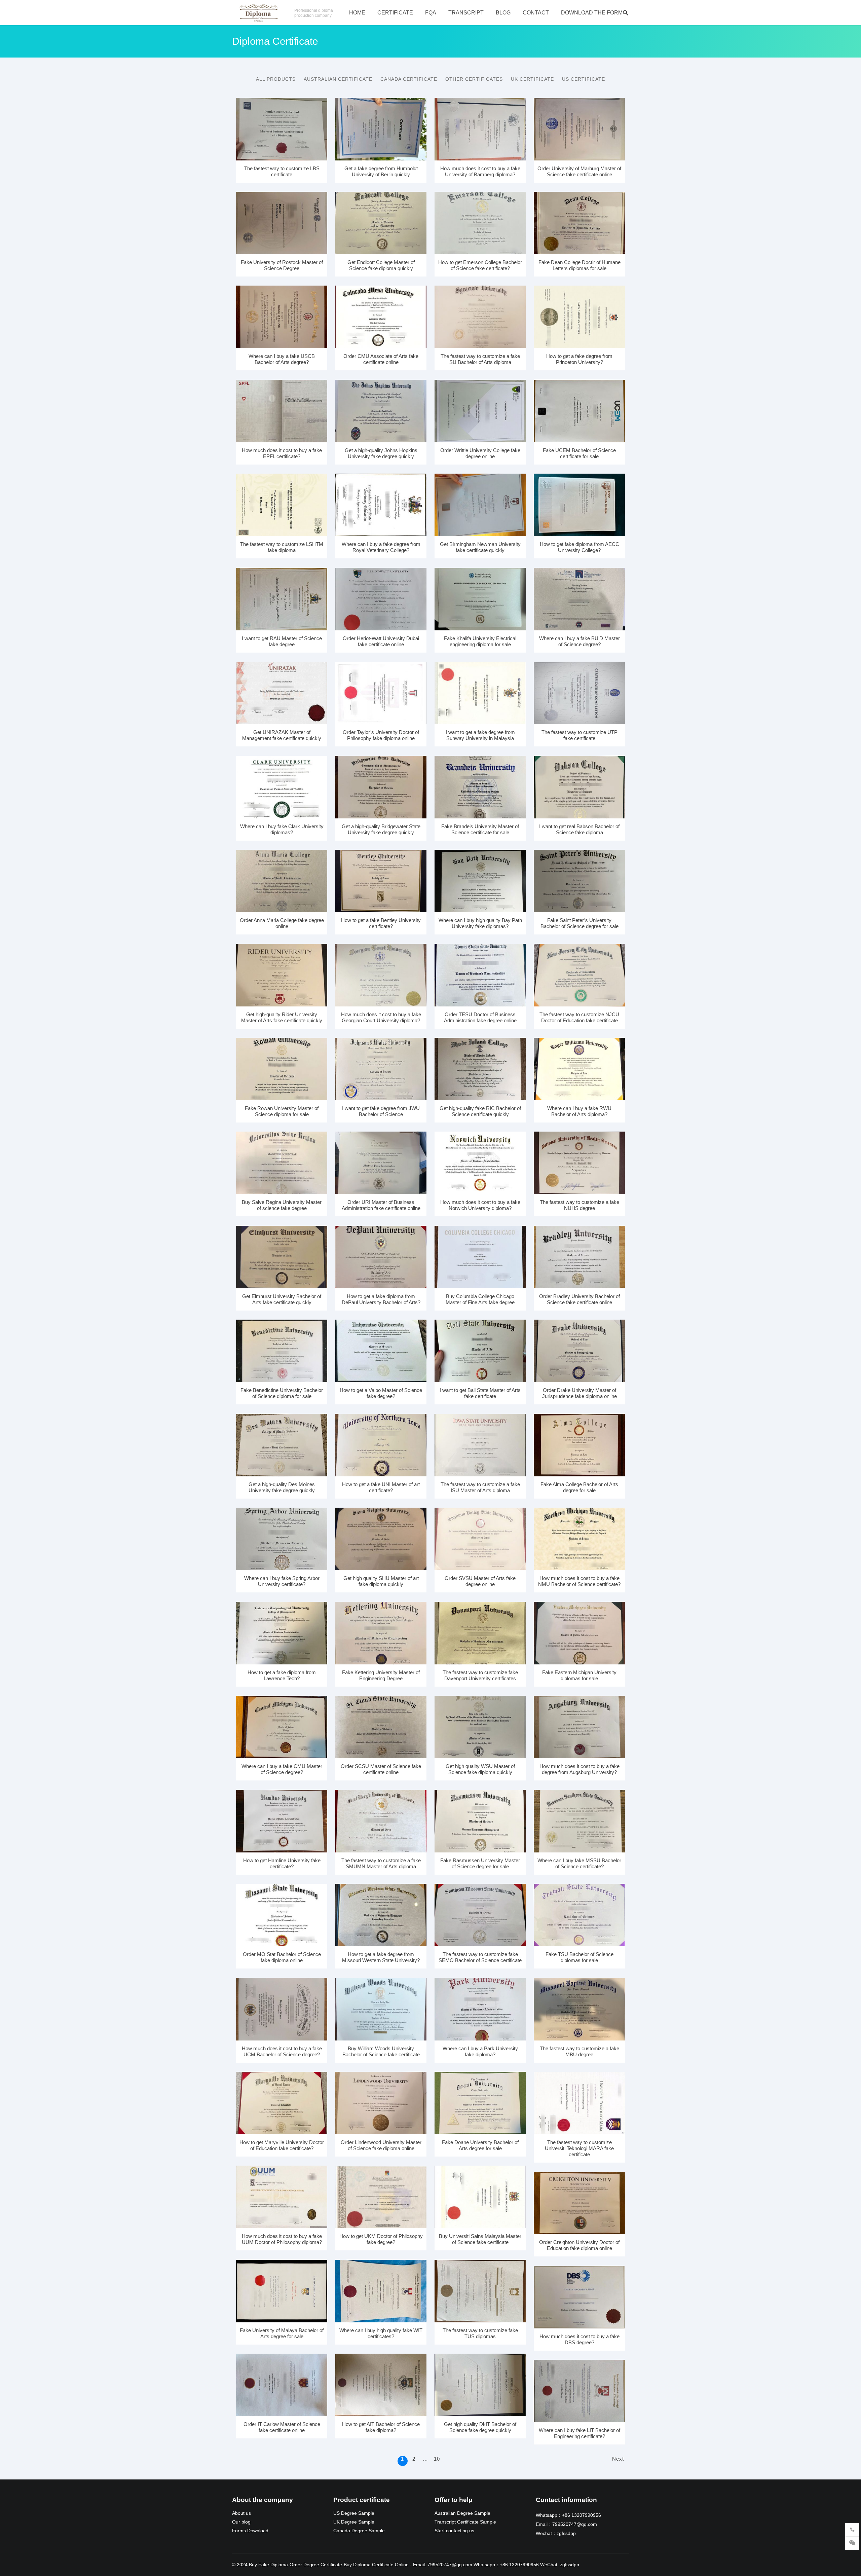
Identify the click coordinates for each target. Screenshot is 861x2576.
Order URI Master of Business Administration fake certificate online (381, 1205)
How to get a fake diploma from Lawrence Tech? (282, 1675)
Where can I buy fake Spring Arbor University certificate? (282, 1581)
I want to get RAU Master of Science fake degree (282, 641)
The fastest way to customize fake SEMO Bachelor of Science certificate (480, 1957)
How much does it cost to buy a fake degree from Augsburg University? (579, 1769)
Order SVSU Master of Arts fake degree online (480, 1581)
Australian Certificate (338, 79)
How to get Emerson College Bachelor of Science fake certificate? (480, 265)
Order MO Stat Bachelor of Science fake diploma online (282, 1957)
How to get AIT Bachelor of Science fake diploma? (381, 2427)
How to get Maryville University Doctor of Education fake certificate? (282, 2145)
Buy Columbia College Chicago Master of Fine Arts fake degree (480, 1299)
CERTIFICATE (395, 13)
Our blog (241, 2522)
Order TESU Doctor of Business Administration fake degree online (480, 1017)
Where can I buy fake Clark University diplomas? (282, 829)
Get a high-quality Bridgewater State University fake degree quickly (381, 829)
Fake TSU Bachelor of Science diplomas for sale (579, 1957)
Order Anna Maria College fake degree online (282, 923)
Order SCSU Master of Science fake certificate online (381, 1769)
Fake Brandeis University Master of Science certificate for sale (480, 829)
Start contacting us (454, 2531)
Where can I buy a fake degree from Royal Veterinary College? (381, 547)
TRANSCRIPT (466, 13)
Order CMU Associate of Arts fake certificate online (381, 359)
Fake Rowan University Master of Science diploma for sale (282, 1111)
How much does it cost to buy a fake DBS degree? (579, 2339)
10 (437, 2459)
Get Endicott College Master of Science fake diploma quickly (381, 265)
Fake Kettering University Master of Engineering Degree (381, 1675)
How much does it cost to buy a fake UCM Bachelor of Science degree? (282, 2051)
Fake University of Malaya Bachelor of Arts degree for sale (282, 2333)
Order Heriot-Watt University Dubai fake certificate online (381, 641)
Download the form (592, 13)
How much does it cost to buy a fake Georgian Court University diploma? (381, 1017)
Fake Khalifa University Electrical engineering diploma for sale (480, 641)
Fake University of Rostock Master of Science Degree (282, 265)
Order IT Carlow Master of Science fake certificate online (282, 2427)
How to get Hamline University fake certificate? (282, 1863)
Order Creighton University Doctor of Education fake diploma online (579, 2245)
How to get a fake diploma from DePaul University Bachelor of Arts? (381, 1299)
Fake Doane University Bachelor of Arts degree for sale (480, 2145)
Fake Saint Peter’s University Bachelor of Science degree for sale (579, 923)
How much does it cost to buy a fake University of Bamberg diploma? (480, 171)
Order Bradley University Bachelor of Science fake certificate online (579, 1299)
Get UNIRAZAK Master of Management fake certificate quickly (282, 735)
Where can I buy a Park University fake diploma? (480, 2051)
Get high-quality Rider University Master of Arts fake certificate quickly (282, 1017)
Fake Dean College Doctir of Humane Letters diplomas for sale (579, 265)
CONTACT (536, 13)
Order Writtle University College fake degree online (480, 453)
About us (241, 2513)
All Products (276, 79)
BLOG (503, 13)
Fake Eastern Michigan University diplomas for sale (579, 1675)
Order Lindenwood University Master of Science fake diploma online (381, 2145)
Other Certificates (474, 79)
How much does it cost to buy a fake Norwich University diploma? (480, 1205)
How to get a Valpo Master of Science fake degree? (381, 1393)
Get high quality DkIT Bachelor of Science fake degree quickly (480, 2427)
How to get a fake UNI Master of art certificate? (381, 1487)
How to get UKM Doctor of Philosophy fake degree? (381, 2239)
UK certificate (532, 79)
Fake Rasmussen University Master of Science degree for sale (480, 1863)
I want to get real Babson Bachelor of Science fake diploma (579, 829)
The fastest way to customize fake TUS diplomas (480, 2333)
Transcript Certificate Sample (465, 2522)
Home (357, 13)
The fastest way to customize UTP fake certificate (579, 735)
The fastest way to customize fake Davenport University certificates (480, 1675)
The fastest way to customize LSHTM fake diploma (282, 547)
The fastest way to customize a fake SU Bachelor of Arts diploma (480, 359)
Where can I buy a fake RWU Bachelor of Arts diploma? (579, 1111)
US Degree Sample (354, 2513)
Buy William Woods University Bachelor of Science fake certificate (381, 2051)
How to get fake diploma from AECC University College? (579, 547)
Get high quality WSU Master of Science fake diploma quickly (480, 1769)
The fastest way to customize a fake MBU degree (579, 2051)
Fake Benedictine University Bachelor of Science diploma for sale (282, 1393)
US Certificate (584, 79)
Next (618, 2459)
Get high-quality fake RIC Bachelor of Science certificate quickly (480, 1111)
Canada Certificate (409, 79)
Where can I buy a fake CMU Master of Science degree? (282, 1769)
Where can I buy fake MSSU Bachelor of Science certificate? (579, 1863)
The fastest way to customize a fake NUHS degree (579, 1205)
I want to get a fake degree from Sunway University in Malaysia (480, 735)
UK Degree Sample (354, 2522)
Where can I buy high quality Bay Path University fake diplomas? (480, 923)
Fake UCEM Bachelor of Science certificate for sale (579, 453)
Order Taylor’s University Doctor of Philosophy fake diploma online (381, 735)
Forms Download (250, 2531)
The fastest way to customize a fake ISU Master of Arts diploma (480, 1487)
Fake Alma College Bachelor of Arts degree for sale (579, 1487)
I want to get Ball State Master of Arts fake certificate (480, 1393)
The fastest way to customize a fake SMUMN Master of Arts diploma (381, 1863)
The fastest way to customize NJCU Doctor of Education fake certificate (579, 1017)
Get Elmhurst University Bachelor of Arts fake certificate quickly (282, 1299)
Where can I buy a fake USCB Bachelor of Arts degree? (282, 359)
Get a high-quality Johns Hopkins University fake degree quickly (381, 453)
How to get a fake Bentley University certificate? (381, 923)
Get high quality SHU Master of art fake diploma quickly (381, 1581)
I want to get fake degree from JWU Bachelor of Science (381, 1111)
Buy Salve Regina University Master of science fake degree (282, 1205)
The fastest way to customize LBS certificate (282, 171)
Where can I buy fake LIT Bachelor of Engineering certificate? (579, 2433)
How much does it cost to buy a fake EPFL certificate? (282, 453)
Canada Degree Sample (359, 2531)
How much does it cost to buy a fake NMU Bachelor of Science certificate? (579, 1581)
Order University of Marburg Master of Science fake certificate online (579, 171)
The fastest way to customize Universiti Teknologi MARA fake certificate (579, 2148)
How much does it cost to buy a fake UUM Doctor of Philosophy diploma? (282, 2239)
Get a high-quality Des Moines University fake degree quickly (282, 1487)
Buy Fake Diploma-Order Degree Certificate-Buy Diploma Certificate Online (329, 2565)
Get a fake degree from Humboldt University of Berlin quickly (381, 171)
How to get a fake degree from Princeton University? (579, 359)
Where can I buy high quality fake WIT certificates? (381, 2333)
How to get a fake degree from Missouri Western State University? (381, 1957)
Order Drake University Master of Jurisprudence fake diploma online (579, 1393)
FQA (431, 13)
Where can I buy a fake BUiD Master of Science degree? (579, 641)
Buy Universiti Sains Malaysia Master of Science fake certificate (480, 2239)
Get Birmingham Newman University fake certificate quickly (480, 547)
